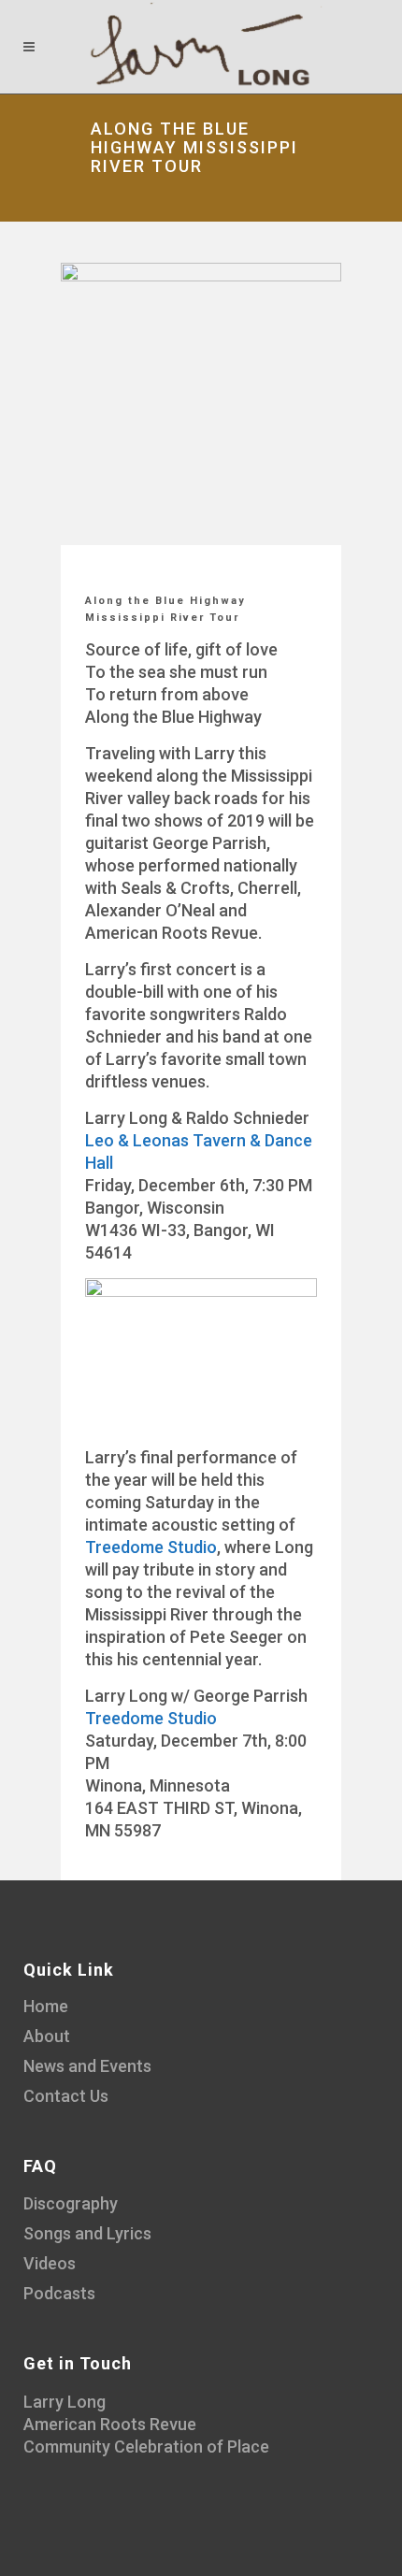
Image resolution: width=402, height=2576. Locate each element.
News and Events (87, 2066)
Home (46, 2006)
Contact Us (66, 2096)
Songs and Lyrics (87, 2233)
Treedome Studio (151, 1547)
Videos (50, 2263)
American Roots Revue (110, 2424)
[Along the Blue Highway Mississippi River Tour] (201, 403)
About (47, 2036)
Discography (71, 2203)
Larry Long (65, 2402)
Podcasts (59, 2293)
